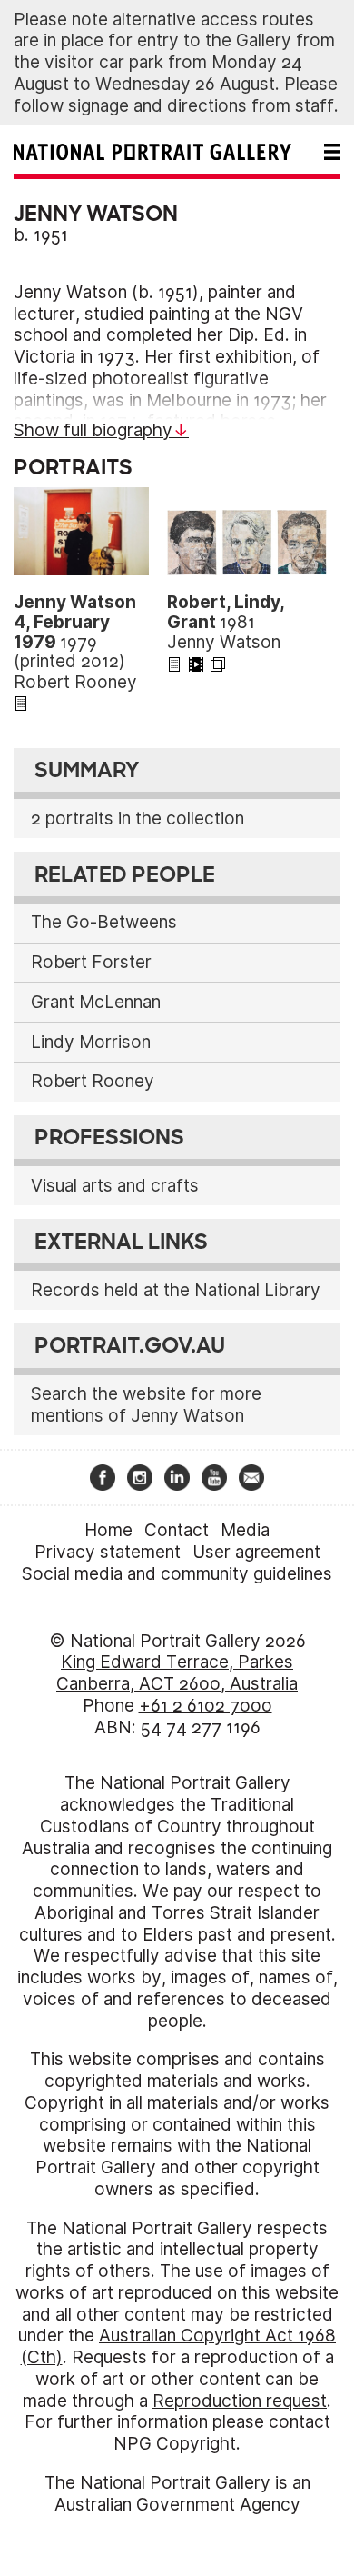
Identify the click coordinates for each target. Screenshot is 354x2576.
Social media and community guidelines (177, 1574)
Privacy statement (108, 1552)
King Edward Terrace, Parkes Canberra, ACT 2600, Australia (177, 1673)
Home (108, 1530)
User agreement (256, 1552)
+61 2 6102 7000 (206, 1706)
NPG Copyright (175, 2444)
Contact (177, 1530)
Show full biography (93, 430)
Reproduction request (240, 2401)
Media (245, 1530)
